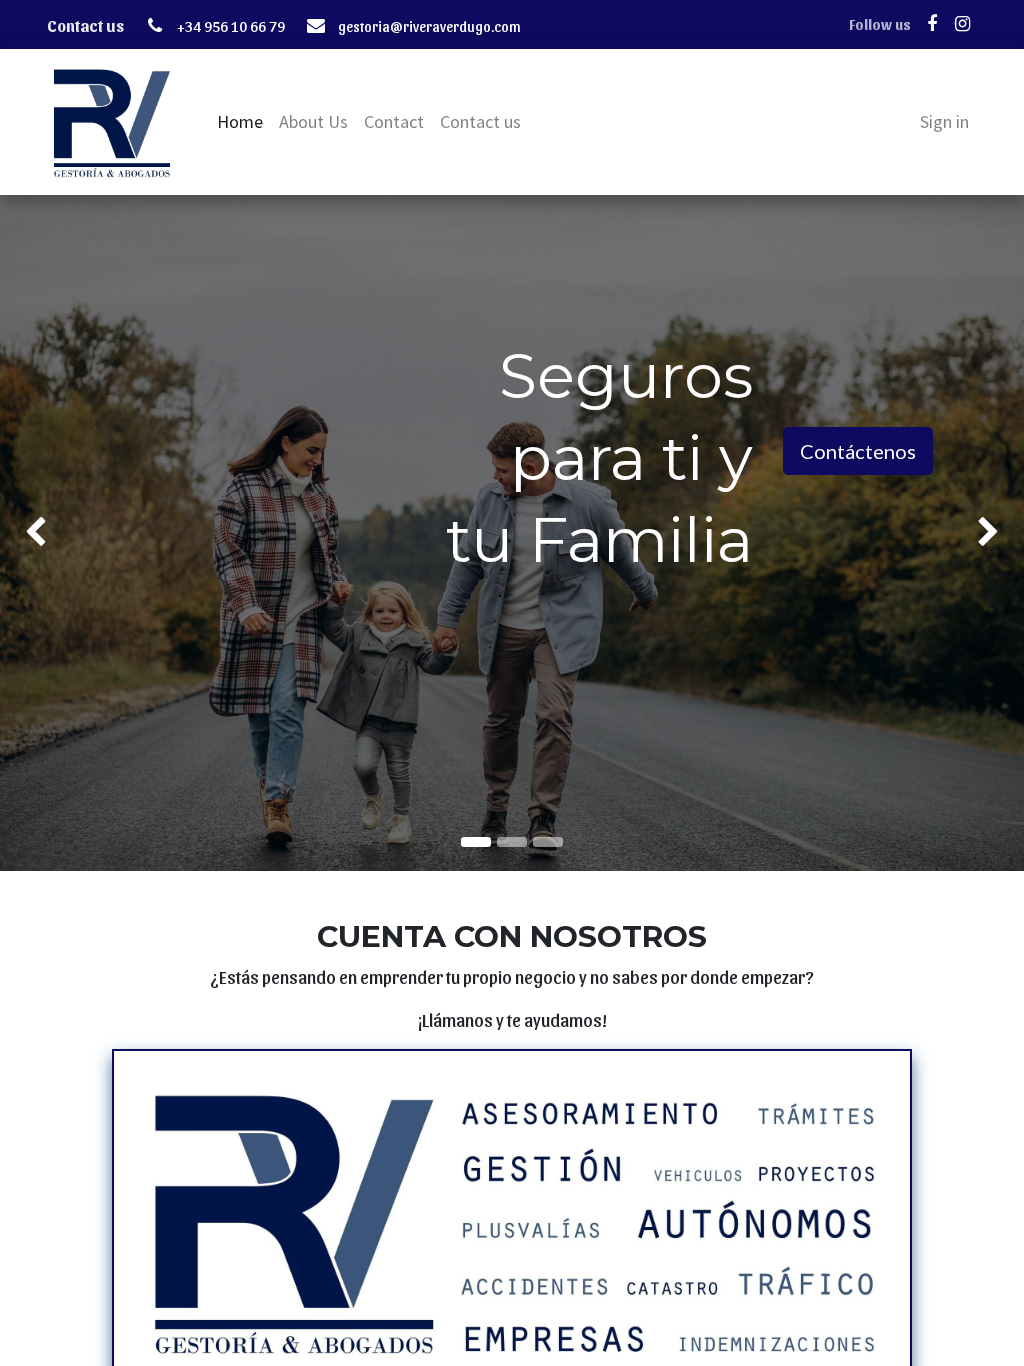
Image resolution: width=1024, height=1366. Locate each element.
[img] (41, 533)
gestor (358, 26)
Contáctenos (858, 451)
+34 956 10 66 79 (231, 26)
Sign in (944, 121)
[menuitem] (240, 121)
